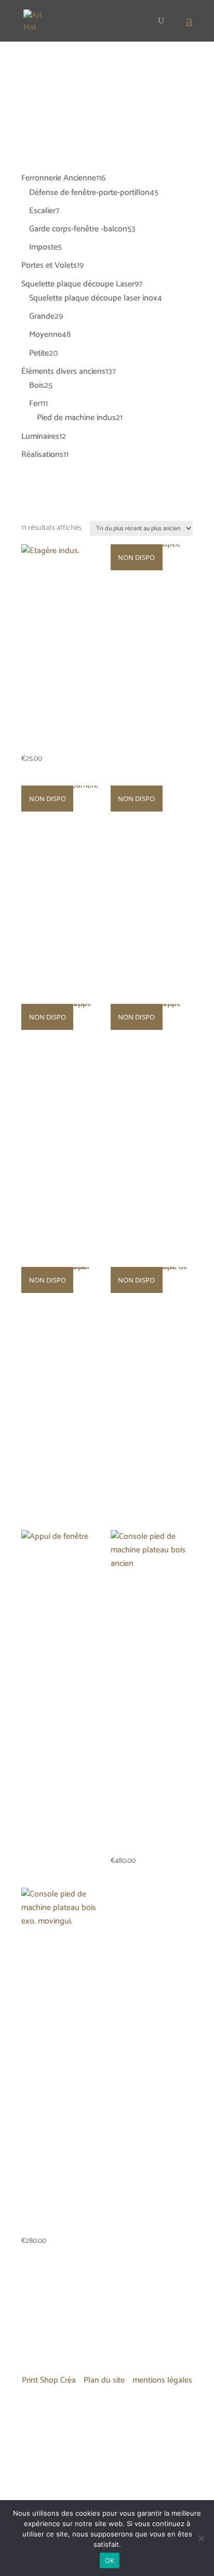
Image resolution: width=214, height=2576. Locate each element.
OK (110, 2560)
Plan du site (104, 2380)
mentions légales (162, 2380)
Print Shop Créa (49, 2380)
